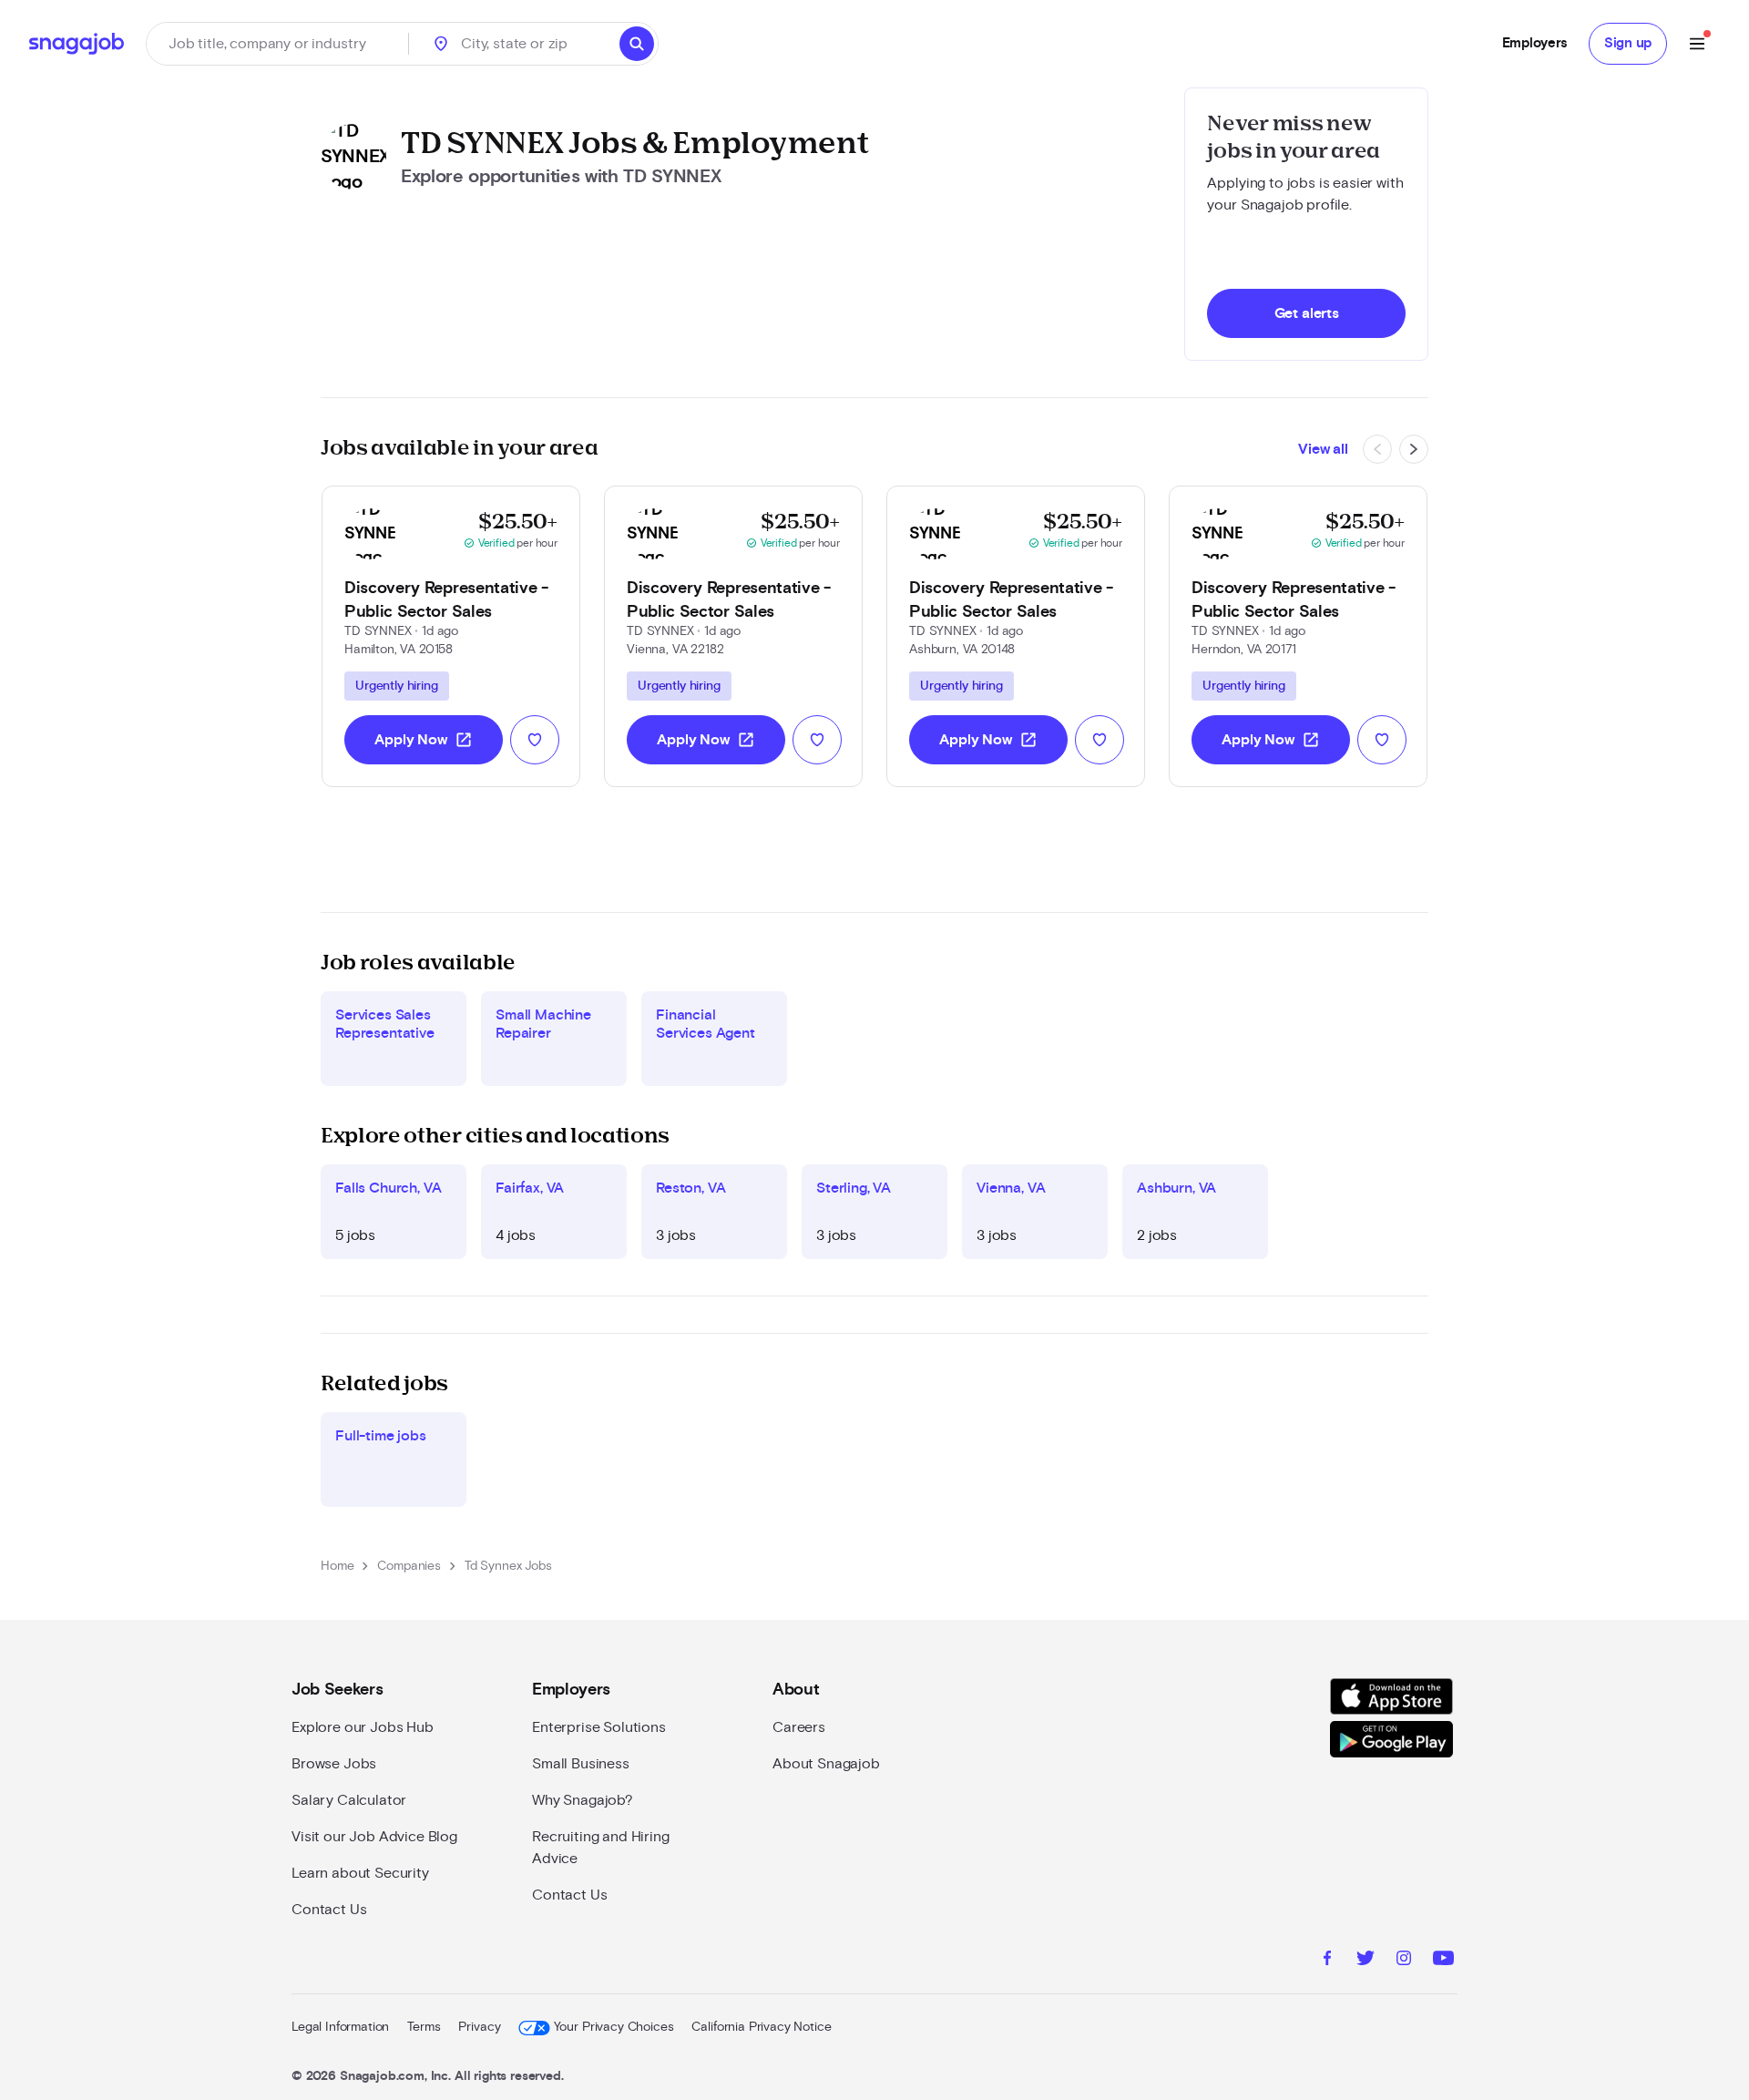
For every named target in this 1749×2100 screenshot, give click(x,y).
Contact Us (329, 1910)
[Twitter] (1365, 1961)
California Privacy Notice (761, 2027)
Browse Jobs (334, 1764)
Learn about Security (360, 1873)
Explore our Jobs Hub (363, 1727)
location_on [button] (441, 44)
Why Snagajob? (583, 1800)
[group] (397, 686)
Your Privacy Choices (614, 2027)
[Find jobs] (637, 44)
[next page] (1414, 449)
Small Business (581, 1764)
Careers (799, 1727)
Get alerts (1307, 313)
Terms (424, 2027)
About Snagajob (826, 1764)
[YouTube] (1443, 1961)
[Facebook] (1327, 1961)
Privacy (479, 2027)
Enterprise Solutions (599, 1727)
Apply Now (424, 740)
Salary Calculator (349, 1800)
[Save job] (535, 740)
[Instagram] (1404, 1961)
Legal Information (340, 2027)
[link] (451, 636)
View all (1323, 449)
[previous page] (1377, 449)
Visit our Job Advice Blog (374, 1837)
